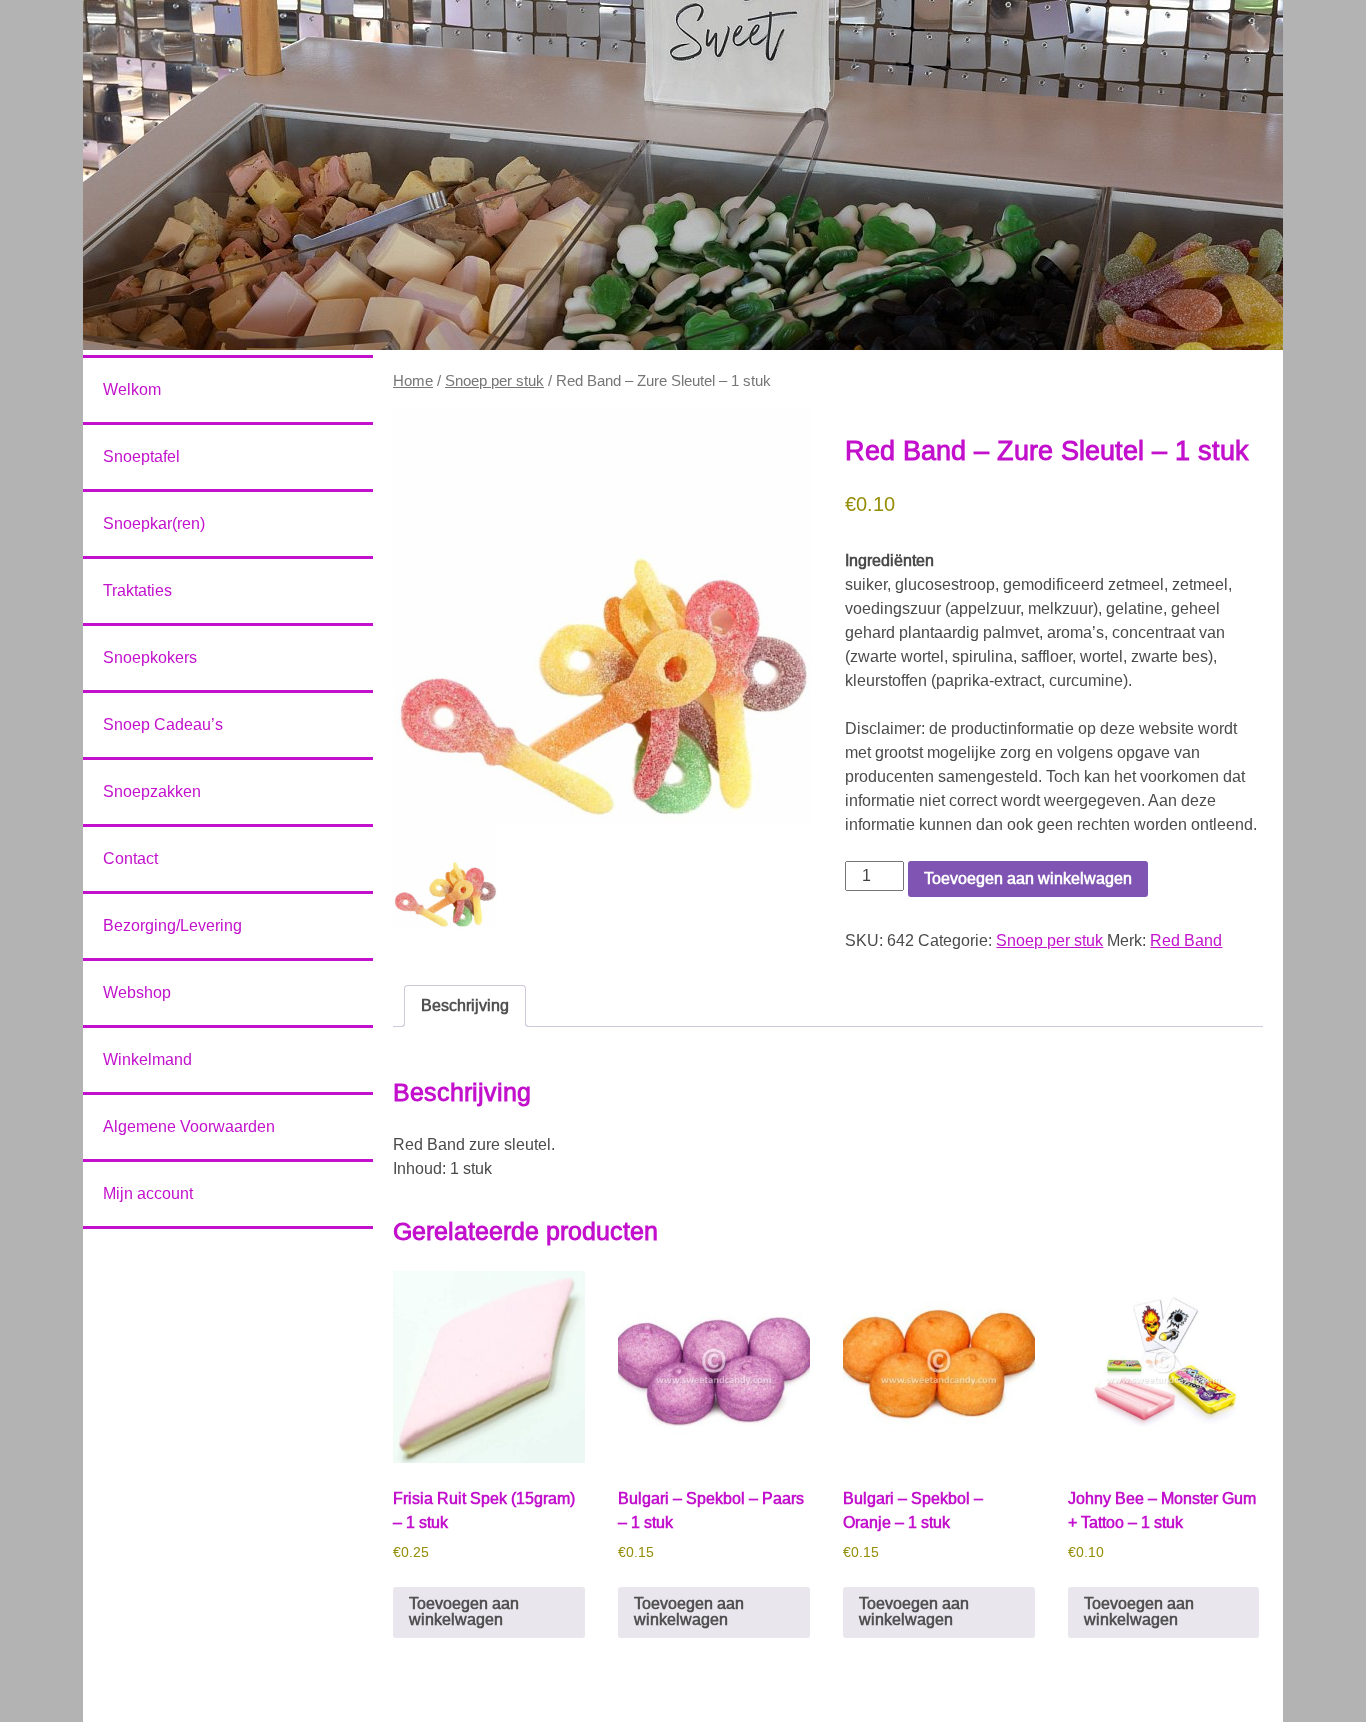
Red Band (1186, 940)
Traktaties (137, 590)
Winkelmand (147, 1059)
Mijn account (148, 1193)
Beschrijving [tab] (465, 1005)
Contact (130, 858)
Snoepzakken (152, 791)
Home (413, 381)
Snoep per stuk (494, 381)
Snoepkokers (150, 657)
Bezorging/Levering (172, 925)
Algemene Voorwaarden (189, 1126)
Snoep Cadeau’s (163, 724)
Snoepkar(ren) (154, 523)
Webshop (137, 992)
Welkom (132, 389)
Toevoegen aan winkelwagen (1028, 878)
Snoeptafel (141, 456)
